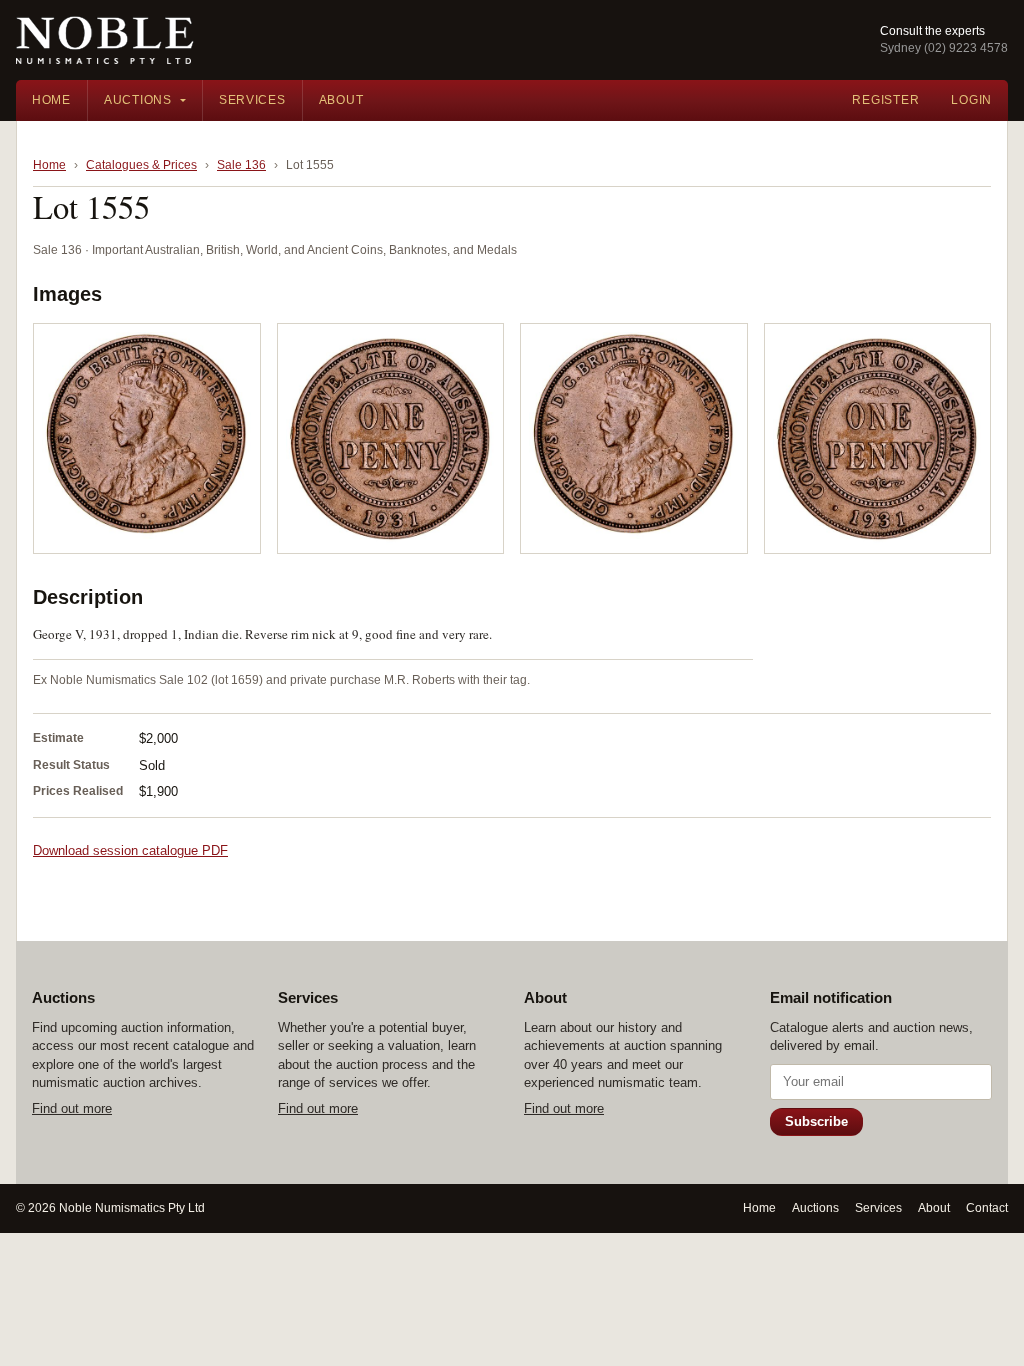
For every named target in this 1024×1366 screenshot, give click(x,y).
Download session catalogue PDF (130, 850)
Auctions (138, 100)
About (341, 100)
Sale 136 (241, 165)
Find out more (72, 1108)
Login (971, 100)
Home (51, 100)
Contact (987, 1208)
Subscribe (816, 1121)
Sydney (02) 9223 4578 (944, 48)
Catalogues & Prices (141, 165)
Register (885, 100)
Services (252, 100)
